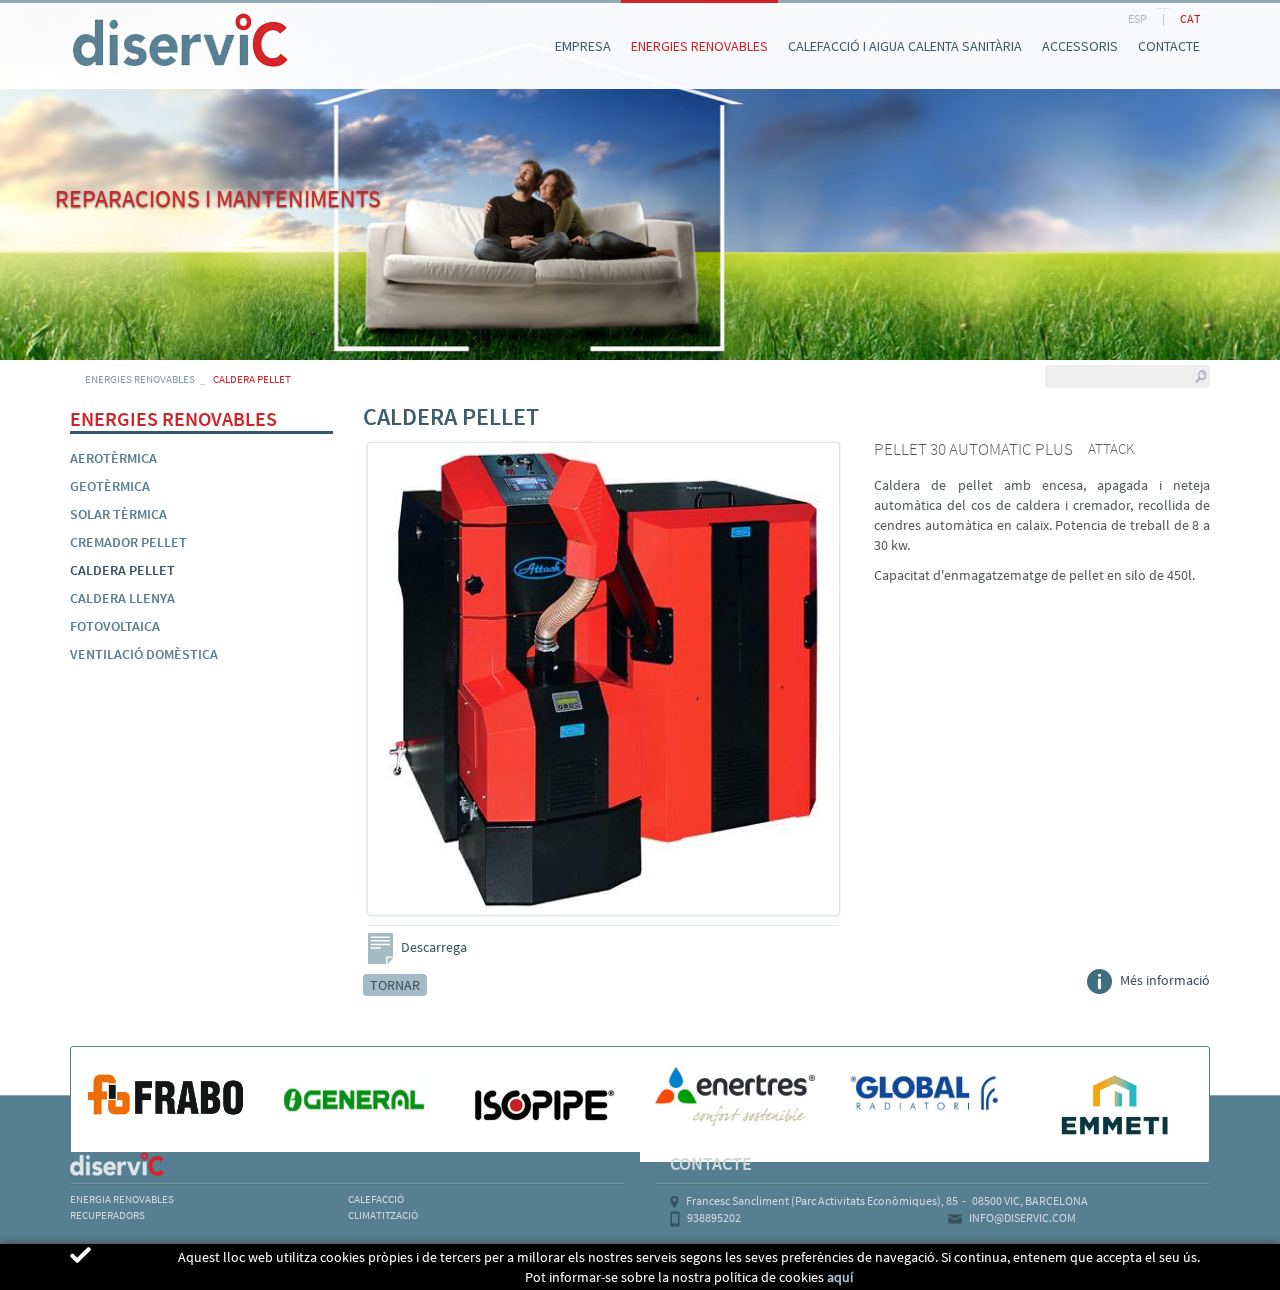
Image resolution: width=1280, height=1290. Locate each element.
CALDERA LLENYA (122, 598)
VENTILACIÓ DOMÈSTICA (144, 654)
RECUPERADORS (107, 1215)
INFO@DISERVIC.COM (1022, 1217)
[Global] (925, 1094)
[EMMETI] (1114, 1103)
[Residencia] (70, 18)
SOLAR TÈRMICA (118, 514)
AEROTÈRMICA (113, 458)
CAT (1190, 18)
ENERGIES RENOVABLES (140, 379)
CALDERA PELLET (122, 570)
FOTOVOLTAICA (115, 626)
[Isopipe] (545, 1104)
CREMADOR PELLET (128, 542)
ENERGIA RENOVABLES (122, 1199)
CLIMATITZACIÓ (383, 1215)
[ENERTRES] (735, 1096)
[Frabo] (166, 1093)
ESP (1137, 18)
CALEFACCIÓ (376, 1199)
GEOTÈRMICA (110, 486)
